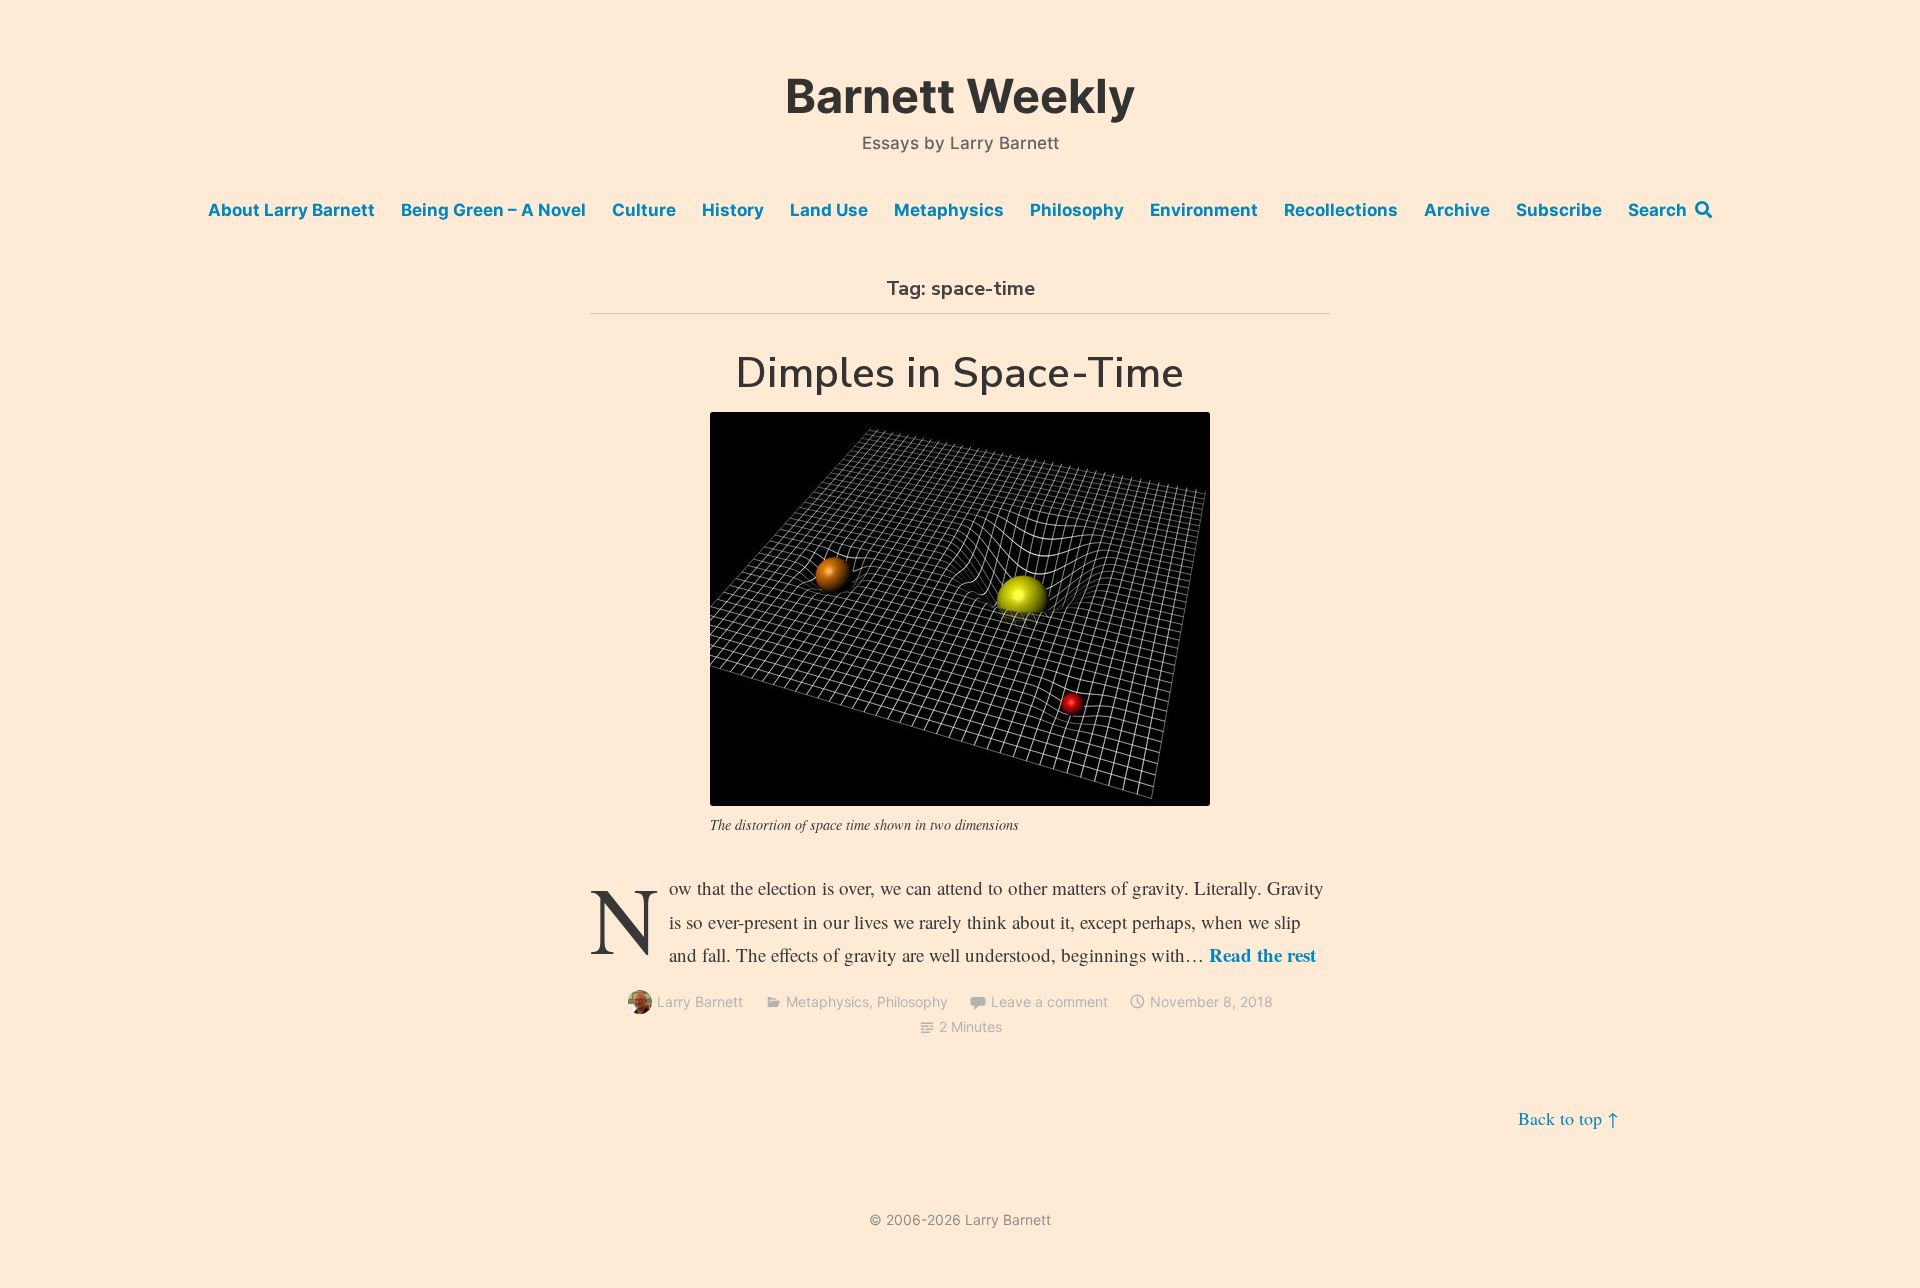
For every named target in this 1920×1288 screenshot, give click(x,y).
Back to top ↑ (1568, 1118)
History (733, 210)
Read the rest (1262, 954)
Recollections (1341, 210)
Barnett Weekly (960, 95)
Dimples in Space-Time (960, 373)
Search (1661, 210)
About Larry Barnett (291, 210)
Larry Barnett (700, 1001)
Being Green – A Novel (493, 210)
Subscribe (1559, 210)
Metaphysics (949, 210)
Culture (644, 210)
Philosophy (1077, 210)
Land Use (829, 210)
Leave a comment (1049, 1001)
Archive (1457, 210)
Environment (1204, 210)
